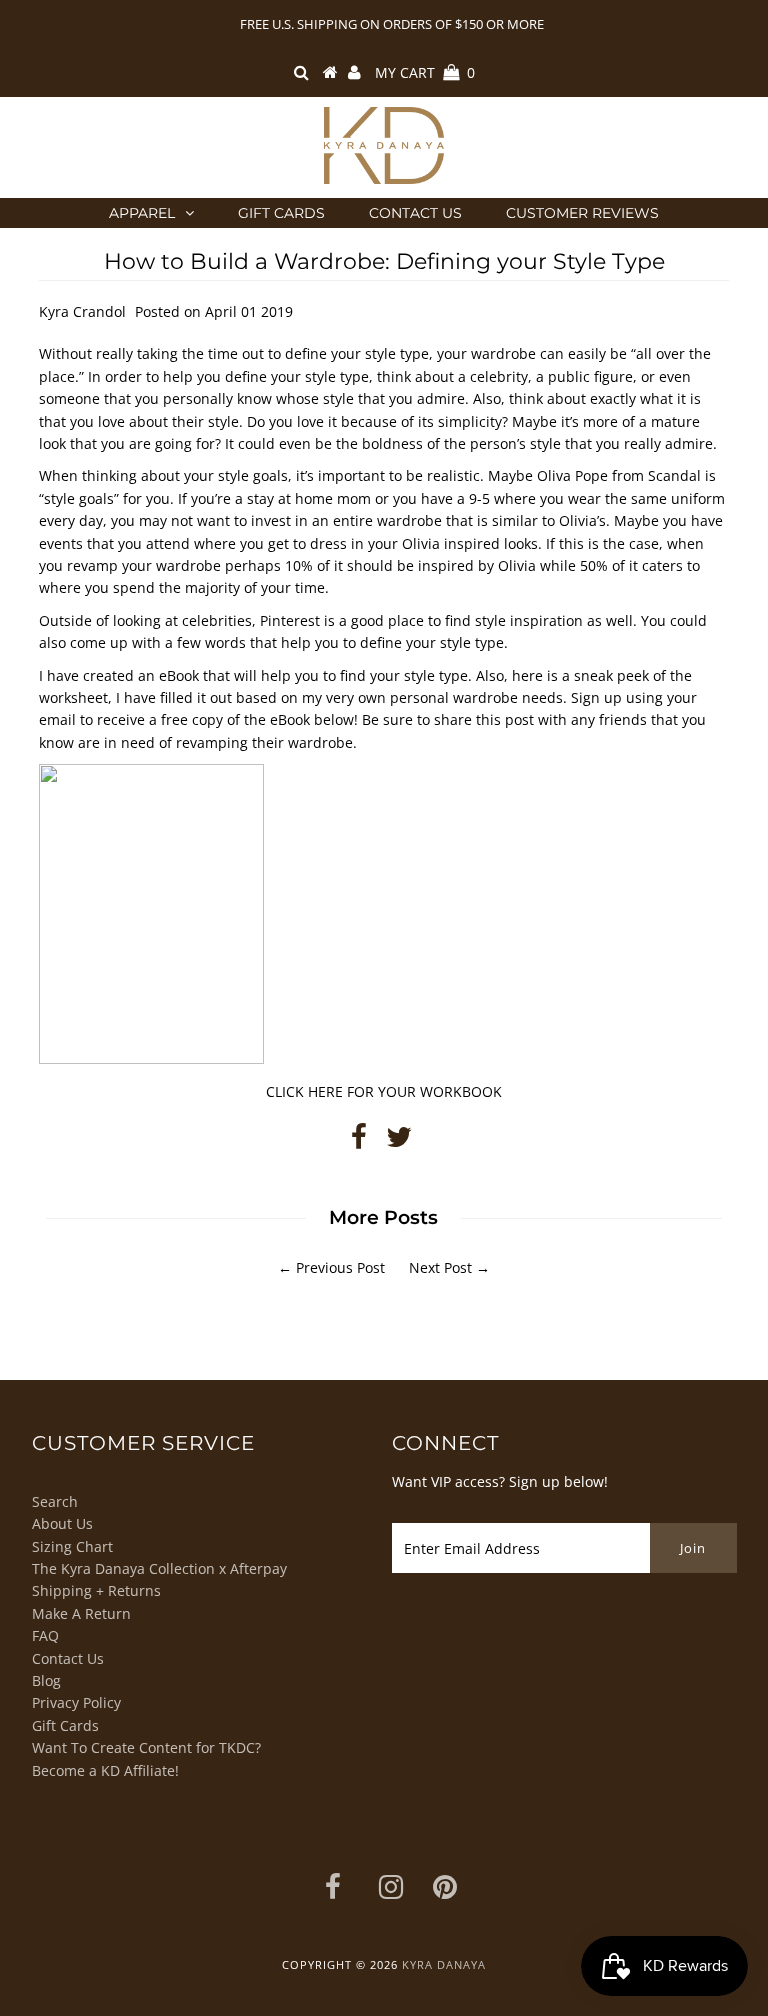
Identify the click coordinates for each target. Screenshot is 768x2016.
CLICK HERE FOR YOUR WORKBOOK (384, 1091)
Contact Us (415, 213)
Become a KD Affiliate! (105, 1770)
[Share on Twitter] (399, 1141)
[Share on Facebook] (359, 1141)
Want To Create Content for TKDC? (146, 1747)
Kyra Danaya (444, 1964)
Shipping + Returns (96, 1590)
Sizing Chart (72, 1546)
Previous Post (340, 1267)
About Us (62, 1523)
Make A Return (81, 1613)
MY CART (425, 72)
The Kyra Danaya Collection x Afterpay (159, 1568)
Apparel (142, 213)
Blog (46, 1680)
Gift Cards (281, 213)
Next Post (440, 1267)
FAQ (45, 1635)
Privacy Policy (76, 1702)
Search (55, 1501)
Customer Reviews (582, 213)
